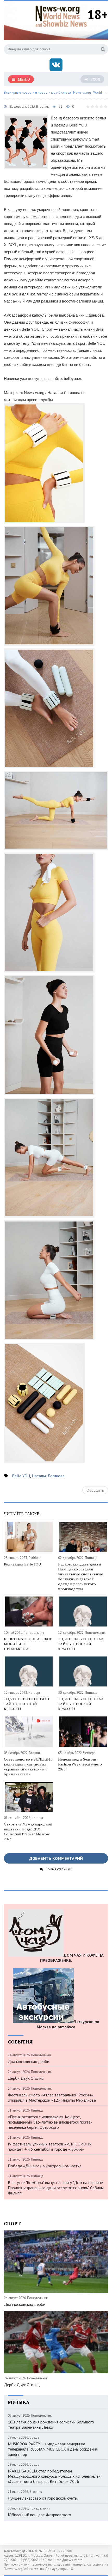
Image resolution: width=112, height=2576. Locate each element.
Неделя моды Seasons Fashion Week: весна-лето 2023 (80, 1764)
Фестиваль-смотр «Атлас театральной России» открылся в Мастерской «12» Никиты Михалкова (52, 2097)
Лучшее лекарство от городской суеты (43, 2498)
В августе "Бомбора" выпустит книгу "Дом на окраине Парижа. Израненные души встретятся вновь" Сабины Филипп (56, 2188)
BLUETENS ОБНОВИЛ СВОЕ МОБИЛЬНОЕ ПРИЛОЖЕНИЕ (28, 1644)
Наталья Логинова (48, 1476)
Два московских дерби (29, 2061)
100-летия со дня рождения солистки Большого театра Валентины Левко (51, 2424)
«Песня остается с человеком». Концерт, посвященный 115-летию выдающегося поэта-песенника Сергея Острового (50, 2122)
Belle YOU (21, 1476)
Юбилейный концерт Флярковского (39, 2515)
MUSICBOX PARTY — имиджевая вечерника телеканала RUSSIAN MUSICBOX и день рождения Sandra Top (53, 2449)
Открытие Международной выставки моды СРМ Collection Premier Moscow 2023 (28, 1831)
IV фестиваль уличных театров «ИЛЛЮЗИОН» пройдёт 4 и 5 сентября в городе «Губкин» (49, 2146)
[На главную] (61, 15)
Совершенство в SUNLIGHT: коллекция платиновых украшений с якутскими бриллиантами (29, 1767)
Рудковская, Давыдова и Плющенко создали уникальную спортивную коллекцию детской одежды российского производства (81, 1576)
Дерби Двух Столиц (26, 2078)
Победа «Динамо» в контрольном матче (45, 2166)
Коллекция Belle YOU (22, 1564)
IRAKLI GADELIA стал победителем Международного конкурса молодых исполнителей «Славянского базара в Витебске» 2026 (54, 2476)
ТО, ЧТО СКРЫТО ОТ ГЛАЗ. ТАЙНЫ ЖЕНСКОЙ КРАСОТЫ (81, 1644)
